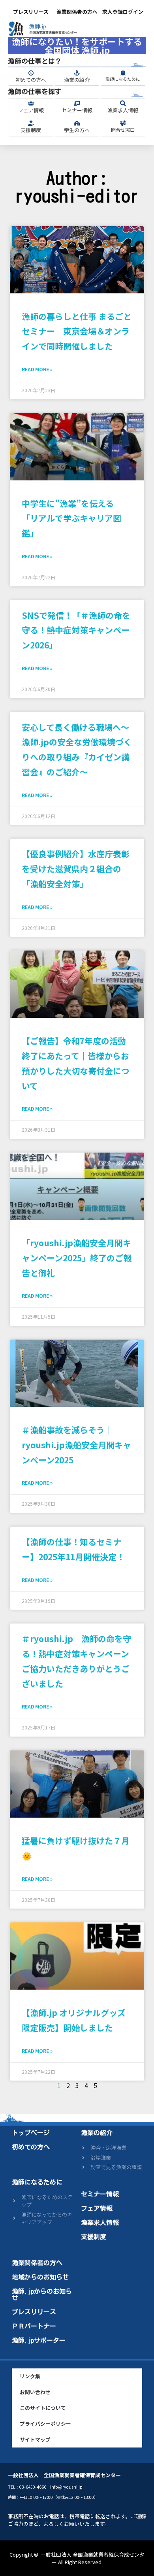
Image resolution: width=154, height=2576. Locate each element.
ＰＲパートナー (34, 2326)
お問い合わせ (35, 2392)
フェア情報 (31, 110)
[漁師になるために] (123, 73)
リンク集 (30, 2376)
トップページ (31, 2133)
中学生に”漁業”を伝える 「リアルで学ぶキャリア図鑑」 (72, 518)
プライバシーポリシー (45, 2424)
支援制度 (31, 130)
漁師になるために (123, 79)
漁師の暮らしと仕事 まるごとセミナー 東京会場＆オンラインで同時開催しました (77, 331)
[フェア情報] (31, 103)
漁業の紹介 (77, 80)
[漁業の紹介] (77, 73)
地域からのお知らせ (40, 2277)
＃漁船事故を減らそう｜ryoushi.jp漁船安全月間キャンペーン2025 (76, 1445)
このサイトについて (43, 2408)
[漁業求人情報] (123, 103)
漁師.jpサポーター (39, 2340)
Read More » (37, 369)
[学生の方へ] (77, 123)
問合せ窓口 (123, 129)
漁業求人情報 (123, 110)
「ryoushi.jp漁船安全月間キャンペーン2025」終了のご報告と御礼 (77, 1258)
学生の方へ (77, 130)
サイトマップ (35, 2439)
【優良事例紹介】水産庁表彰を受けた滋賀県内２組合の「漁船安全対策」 (76, 869)
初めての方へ (31, 80)
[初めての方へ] (31, 73)
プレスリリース (31, 12)
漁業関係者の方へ (77, 12)
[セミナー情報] (77, 103)
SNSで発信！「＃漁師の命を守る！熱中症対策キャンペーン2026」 (76, 630)
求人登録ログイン (123, 12)
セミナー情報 (77, 110)
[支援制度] (31, 123)
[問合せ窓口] (123, 123)
